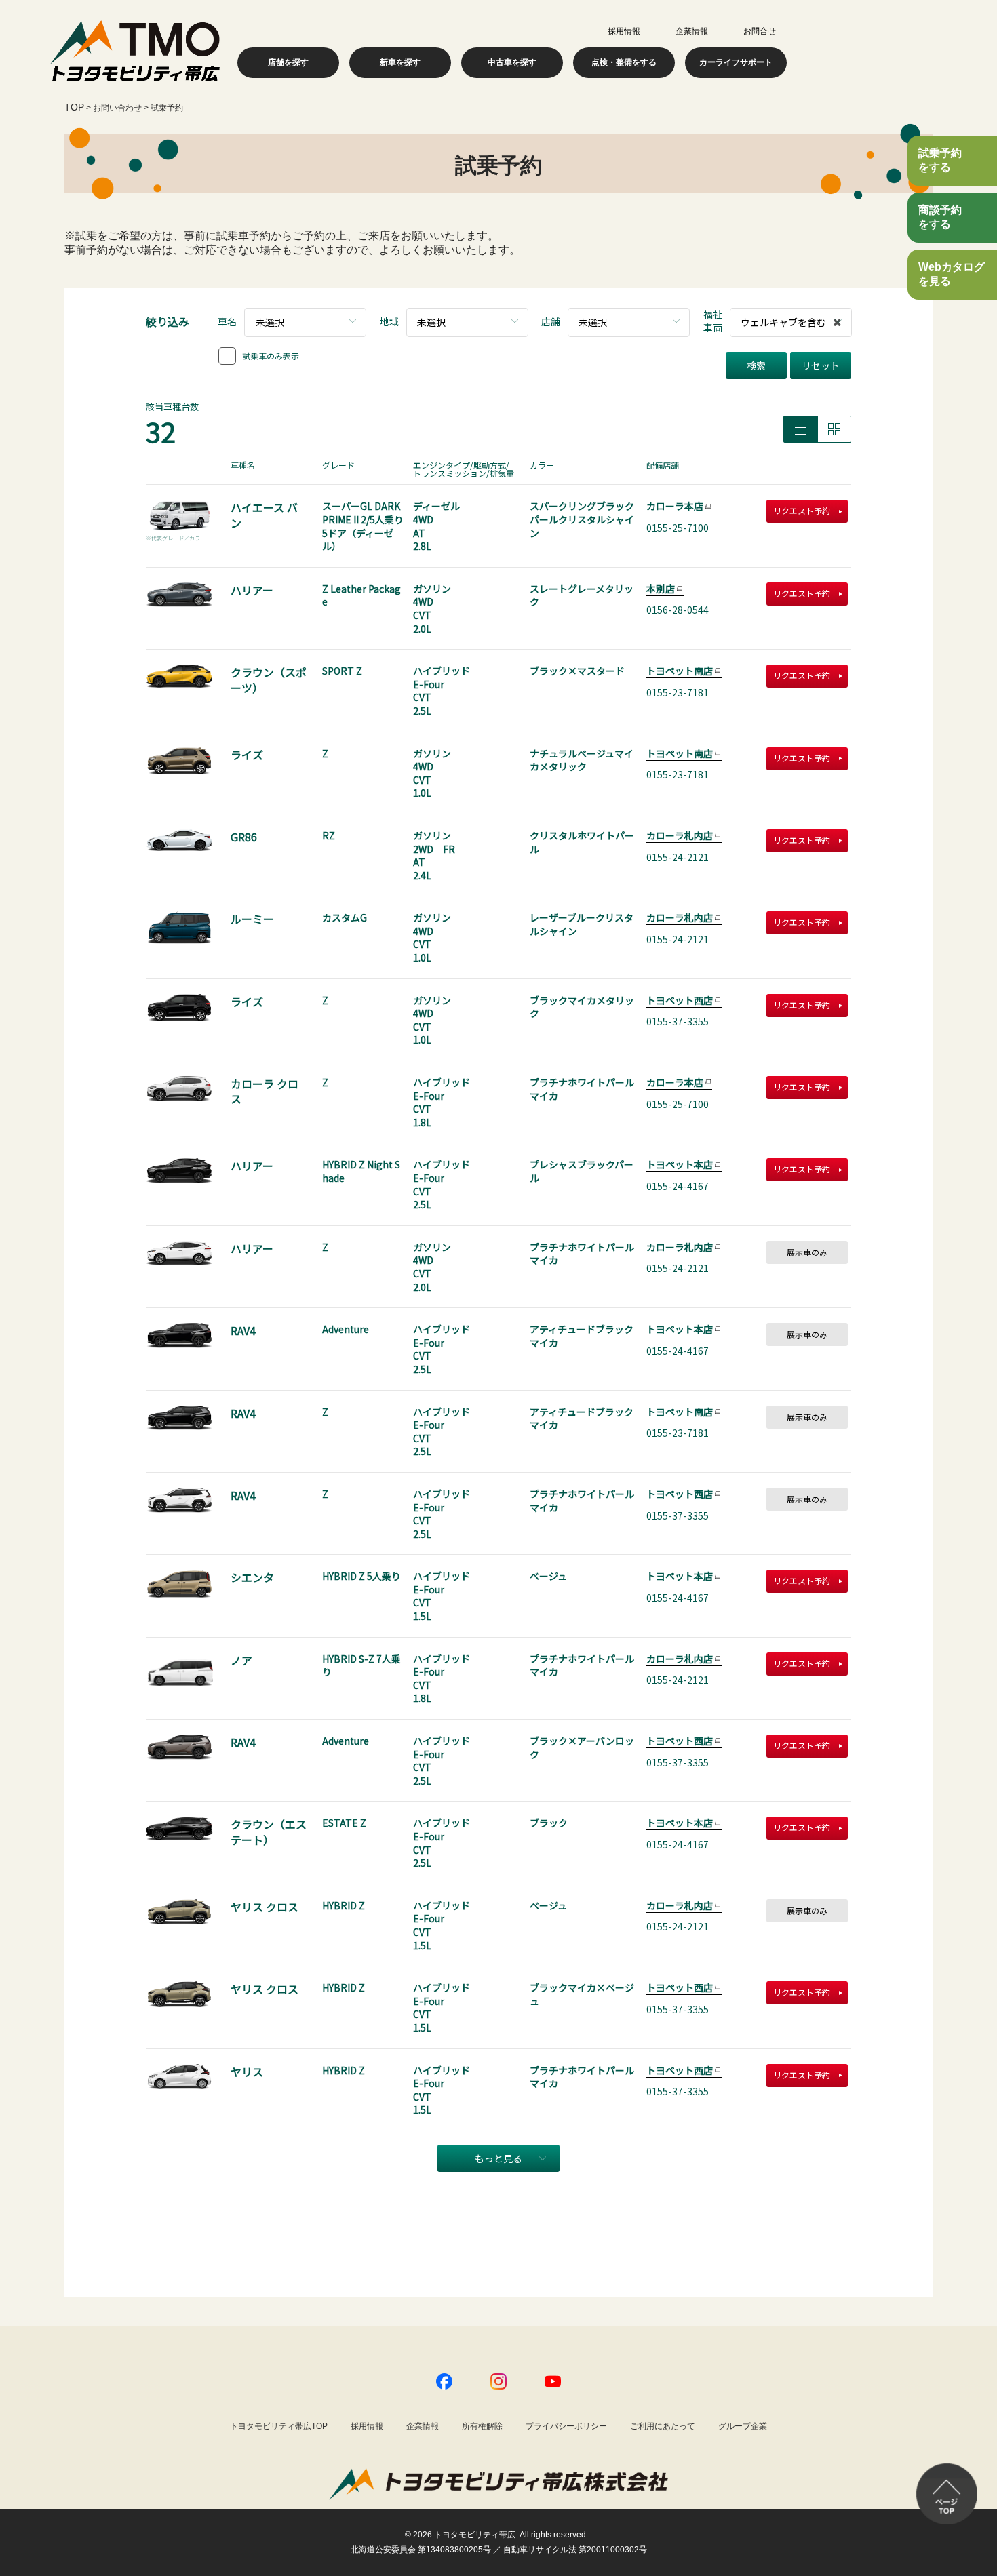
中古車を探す (512, 62)
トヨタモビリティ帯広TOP (279, 2426)
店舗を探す (288, 62)
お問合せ (760, 31)
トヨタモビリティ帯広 (475, 2535)
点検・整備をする (624, 62)
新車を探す (400, 62)
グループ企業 (743, 2426)
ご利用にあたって (663, 2426)
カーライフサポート (736, 62)
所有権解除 (482, 2426)
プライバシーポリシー (566, 2426)
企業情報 (692, 31)
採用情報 (624, 31)
